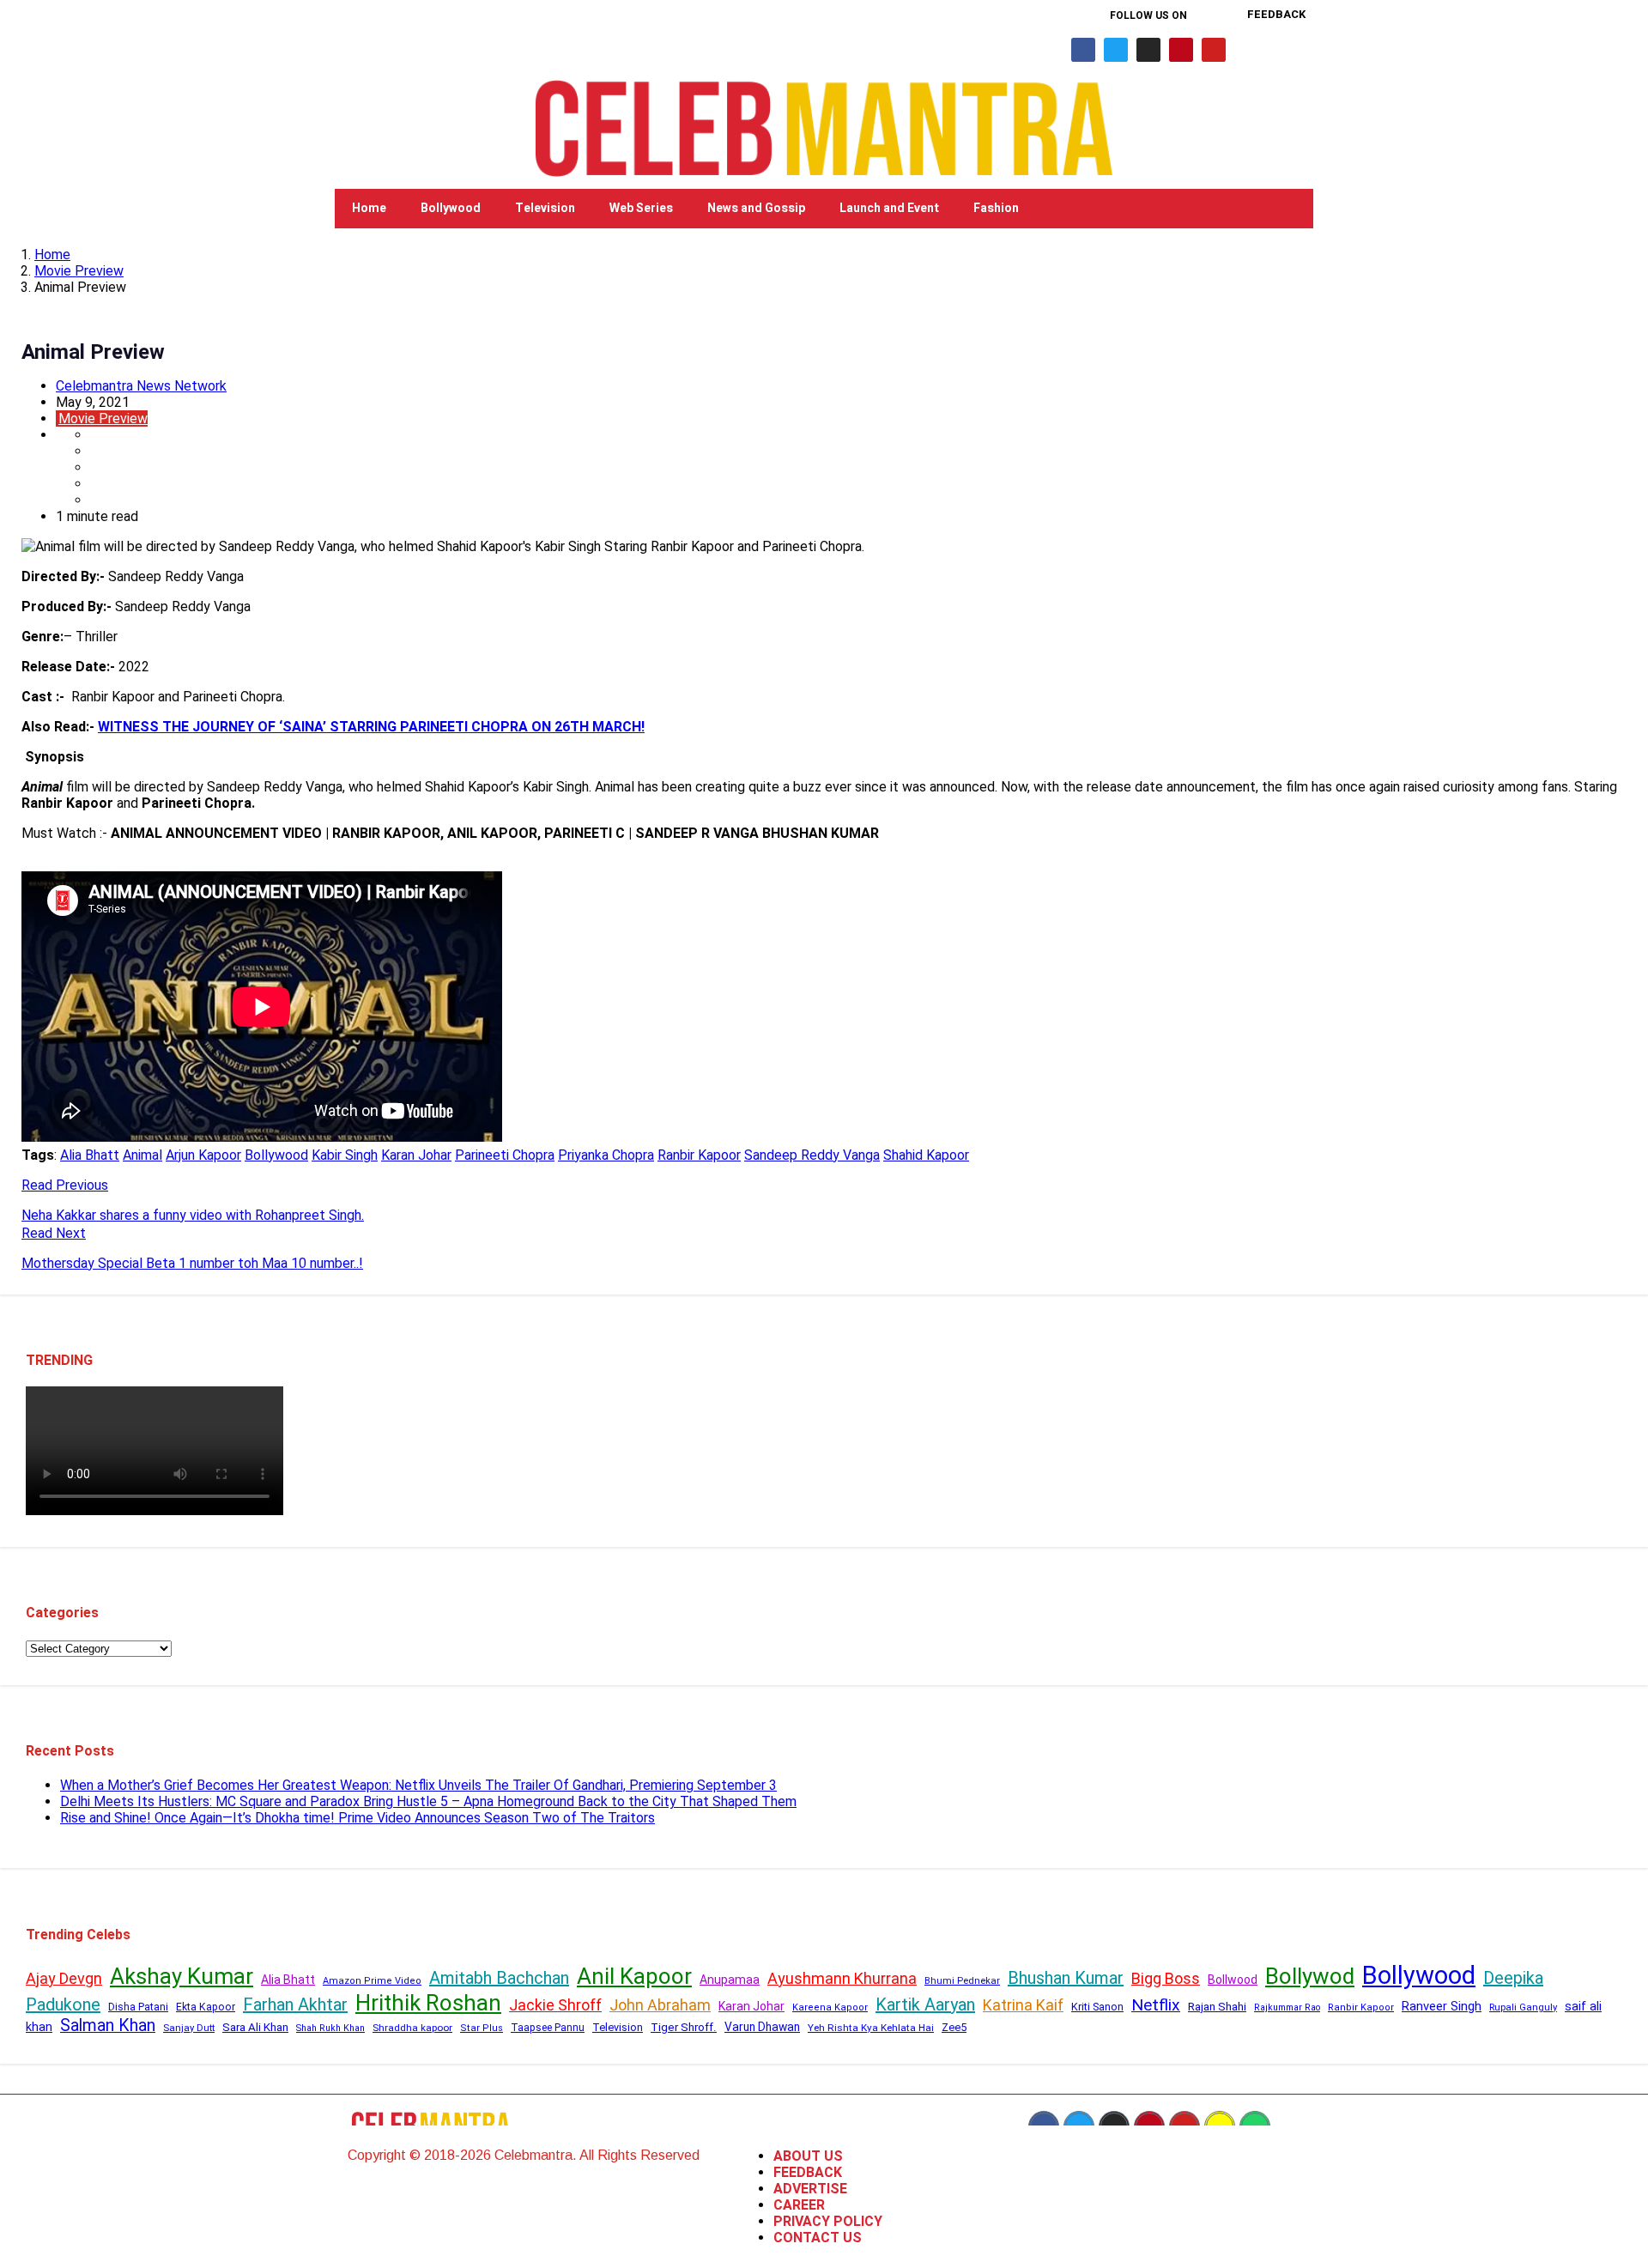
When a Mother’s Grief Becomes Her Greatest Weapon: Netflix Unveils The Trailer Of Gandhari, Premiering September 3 (418, 1785)
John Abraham (660, 2005)
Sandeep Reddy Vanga (812, 1155)
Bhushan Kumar (1066, 1978)
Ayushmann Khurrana (842, 1978)
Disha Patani (138, 2007)
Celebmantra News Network (141, 386)
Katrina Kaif (1023, 2005)
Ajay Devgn (64, 1978)
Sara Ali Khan (255, 2027)
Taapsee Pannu (548, 2028)
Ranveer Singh (1442, 2006)
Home (369, 208)
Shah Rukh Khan (330, 2028)
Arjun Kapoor (203, 1155)
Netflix (1156, 2005)
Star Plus (482, 2028)
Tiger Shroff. (684, 2027)
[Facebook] (1083, 50)
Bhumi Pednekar (962, 1981)
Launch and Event (889, 208)
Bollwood (1233, 1980)
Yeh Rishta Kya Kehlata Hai (871, 2028)
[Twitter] (1116, 50)
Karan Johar (416, 1155)
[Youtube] (1214, 50)
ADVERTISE (810, 2189)
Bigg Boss (1166, 1978)
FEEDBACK (808, 2172)
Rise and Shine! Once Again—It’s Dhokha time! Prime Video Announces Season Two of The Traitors (357, 1818)
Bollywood (451, 208)
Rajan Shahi (1217, 2007)
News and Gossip (756, 208)
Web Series (641, 208)
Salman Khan (108, 2025)
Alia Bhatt (90, 1155)
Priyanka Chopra (606, 1155)
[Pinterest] (1181, 50)
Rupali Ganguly (1523, 2007)
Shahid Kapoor (926, 1155)
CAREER (799, 2205)
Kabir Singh (345, 1155)
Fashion (996, 208)
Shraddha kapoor (412, 2028)
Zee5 (954, 2027)
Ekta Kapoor (206, 2007)
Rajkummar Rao (1287, 2007)
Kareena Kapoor (830, 2007)
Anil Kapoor (634, 1976)
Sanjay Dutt (189, 2028)
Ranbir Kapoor (699, 1155)
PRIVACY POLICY (828, 2221)
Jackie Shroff (555, 2005)
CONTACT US (818, 2238)
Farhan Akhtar (295, 2004)
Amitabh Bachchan (499, 1978)
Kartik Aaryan (925, 2004)
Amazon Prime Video (372, 1981)
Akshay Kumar (182, 1976)
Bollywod (1310, 1976)
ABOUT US (808, 2156)
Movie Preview (79, 271)
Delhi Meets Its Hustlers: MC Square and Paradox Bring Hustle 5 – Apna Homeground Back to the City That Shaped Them (428, 1801)
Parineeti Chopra (505, 1155)
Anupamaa (730, 1980)
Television (545, 208)
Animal (142, 1155)
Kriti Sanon (1097, 2007)
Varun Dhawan (762, 2027)
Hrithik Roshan (428, 2003)
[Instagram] (1148, 50)
